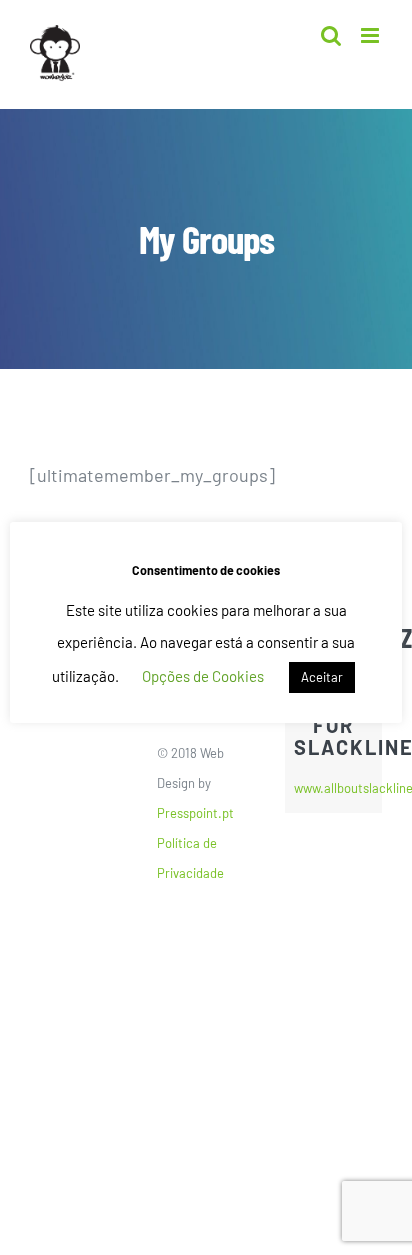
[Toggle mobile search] (331, 35)
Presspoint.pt (195, 813)
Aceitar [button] (322, 677)
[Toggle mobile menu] (371, 35)
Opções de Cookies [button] (203, 676)
